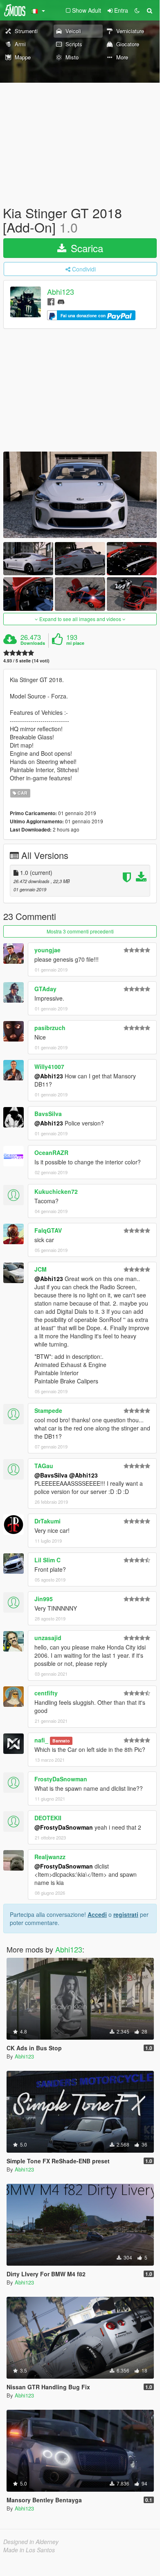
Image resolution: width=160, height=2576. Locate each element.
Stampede (48, 1410)
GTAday (45, 989)
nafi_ (41, 1740)
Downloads (33, 643)
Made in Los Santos (29, 2550)
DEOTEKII (48, 1818)
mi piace (75, 643)
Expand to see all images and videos (80, 619)
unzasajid (48, 1638)
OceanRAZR (51, 1152)
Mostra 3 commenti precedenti (80, 931)
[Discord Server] (61, 301)
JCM (41, 1269)
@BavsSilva (51, 1475)
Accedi (97, 1914)
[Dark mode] (137, 10)
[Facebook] (51, 301)
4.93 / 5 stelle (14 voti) (26, 661)
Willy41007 (49, 1067)
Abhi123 (61, 292)
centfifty (46, 1693)
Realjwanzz (50, 1857)
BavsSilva (48, 1114)
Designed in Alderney (31, 2542)
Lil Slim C (47, 1560)
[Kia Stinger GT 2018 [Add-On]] (80, 495)
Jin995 (44, 1599)
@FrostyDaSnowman (64, 1827)
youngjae (47, 950)
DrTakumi (47, 1521)
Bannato (61, 1741)
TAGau (44, 1466)
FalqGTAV (48, 1230)
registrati (126, 1914)
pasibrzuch (50, 1028)
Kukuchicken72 (56, 1191)
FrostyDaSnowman (61, 1779)
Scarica (86, 248)
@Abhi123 (49, 1076)
